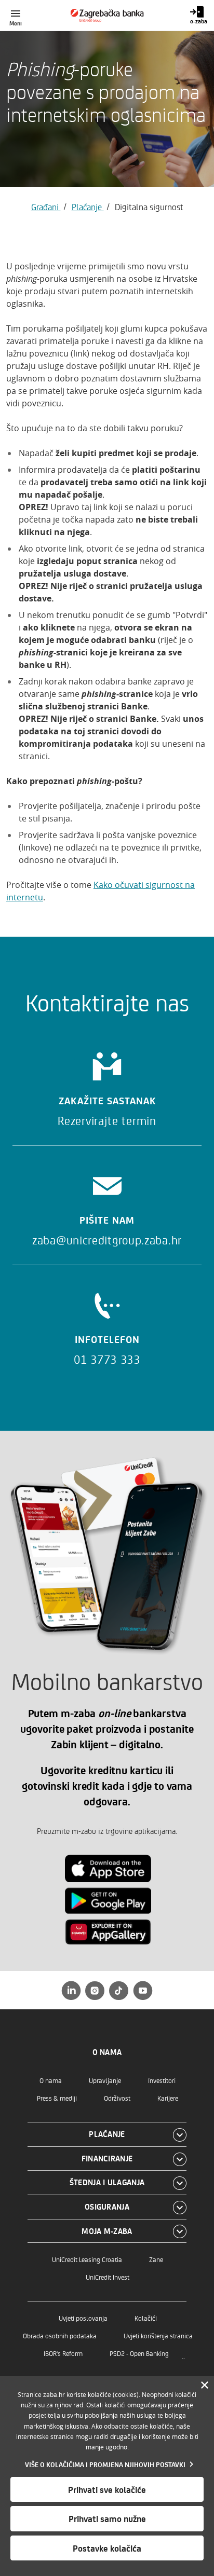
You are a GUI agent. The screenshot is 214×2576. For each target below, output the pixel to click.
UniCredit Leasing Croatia (87, 2259)
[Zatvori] (205, 2386)
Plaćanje (88, 207)
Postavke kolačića (107, 2548)
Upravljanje (105, 2080)
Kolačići (146, 2318)
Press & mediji (57, 2098)
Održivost (117, 2098)
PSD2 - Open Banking (139, 2353)
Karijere (168, 2098)
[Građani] (107, 16)
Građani (46, 207)
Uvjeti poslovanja (83, 2318)
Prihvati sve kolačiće (107, 2489)
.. (183, 2356)
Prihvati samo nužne (107, 2518)
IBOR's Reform (63, 2353)
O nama (51, 2080)
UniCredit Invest (108, 2277)
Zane (156, 2259)
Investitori (162, 2080)
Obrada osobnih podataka (60, 2335)
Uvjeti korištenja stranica (158, 2335)
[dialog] (107, 2476)
